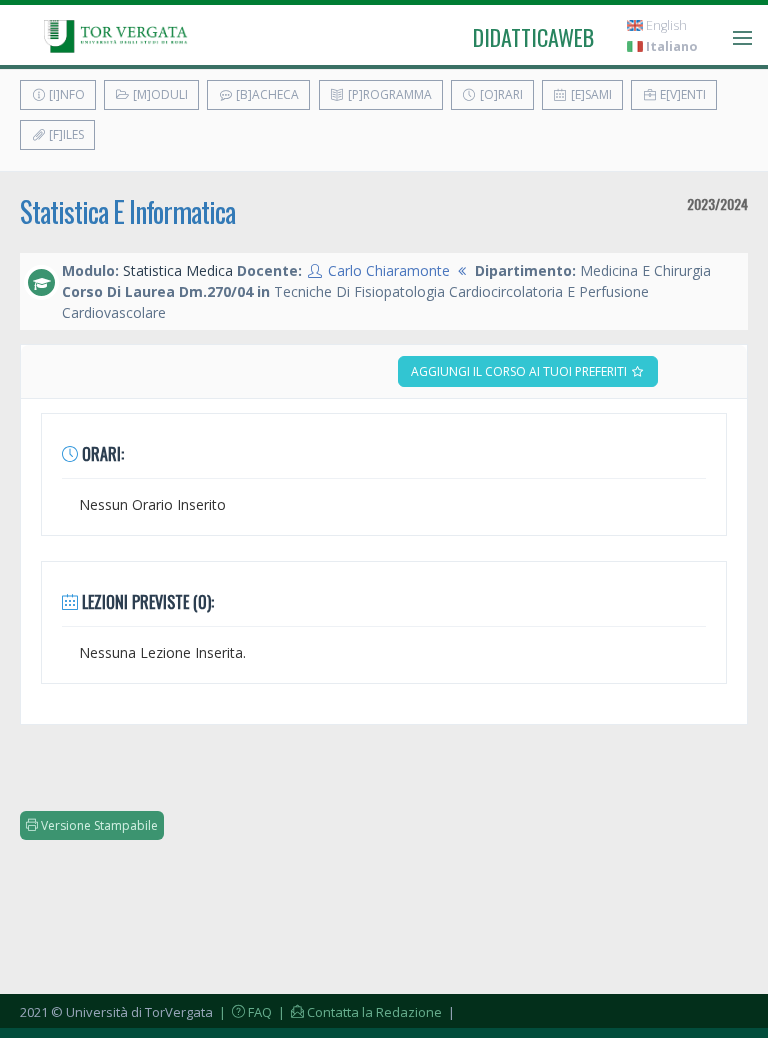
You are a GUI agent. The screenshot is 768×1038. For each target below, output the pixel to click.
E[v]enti (681, 94)
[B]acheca (266, 94)
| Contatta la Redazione (358, 1012)
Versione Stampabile (98, 825)
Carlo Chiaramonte (389, 270)
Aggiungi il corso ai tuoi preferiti (520, 371)
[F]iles (65, 134)
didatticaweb (533, 37)
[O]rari (500, 94)
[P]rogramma (388, 94)
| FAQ (244, 1012)
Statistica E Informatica (127, 211)
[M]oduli (159, 94)
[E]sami (590, 94)
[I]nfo (65, 94)
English (665, 25)
